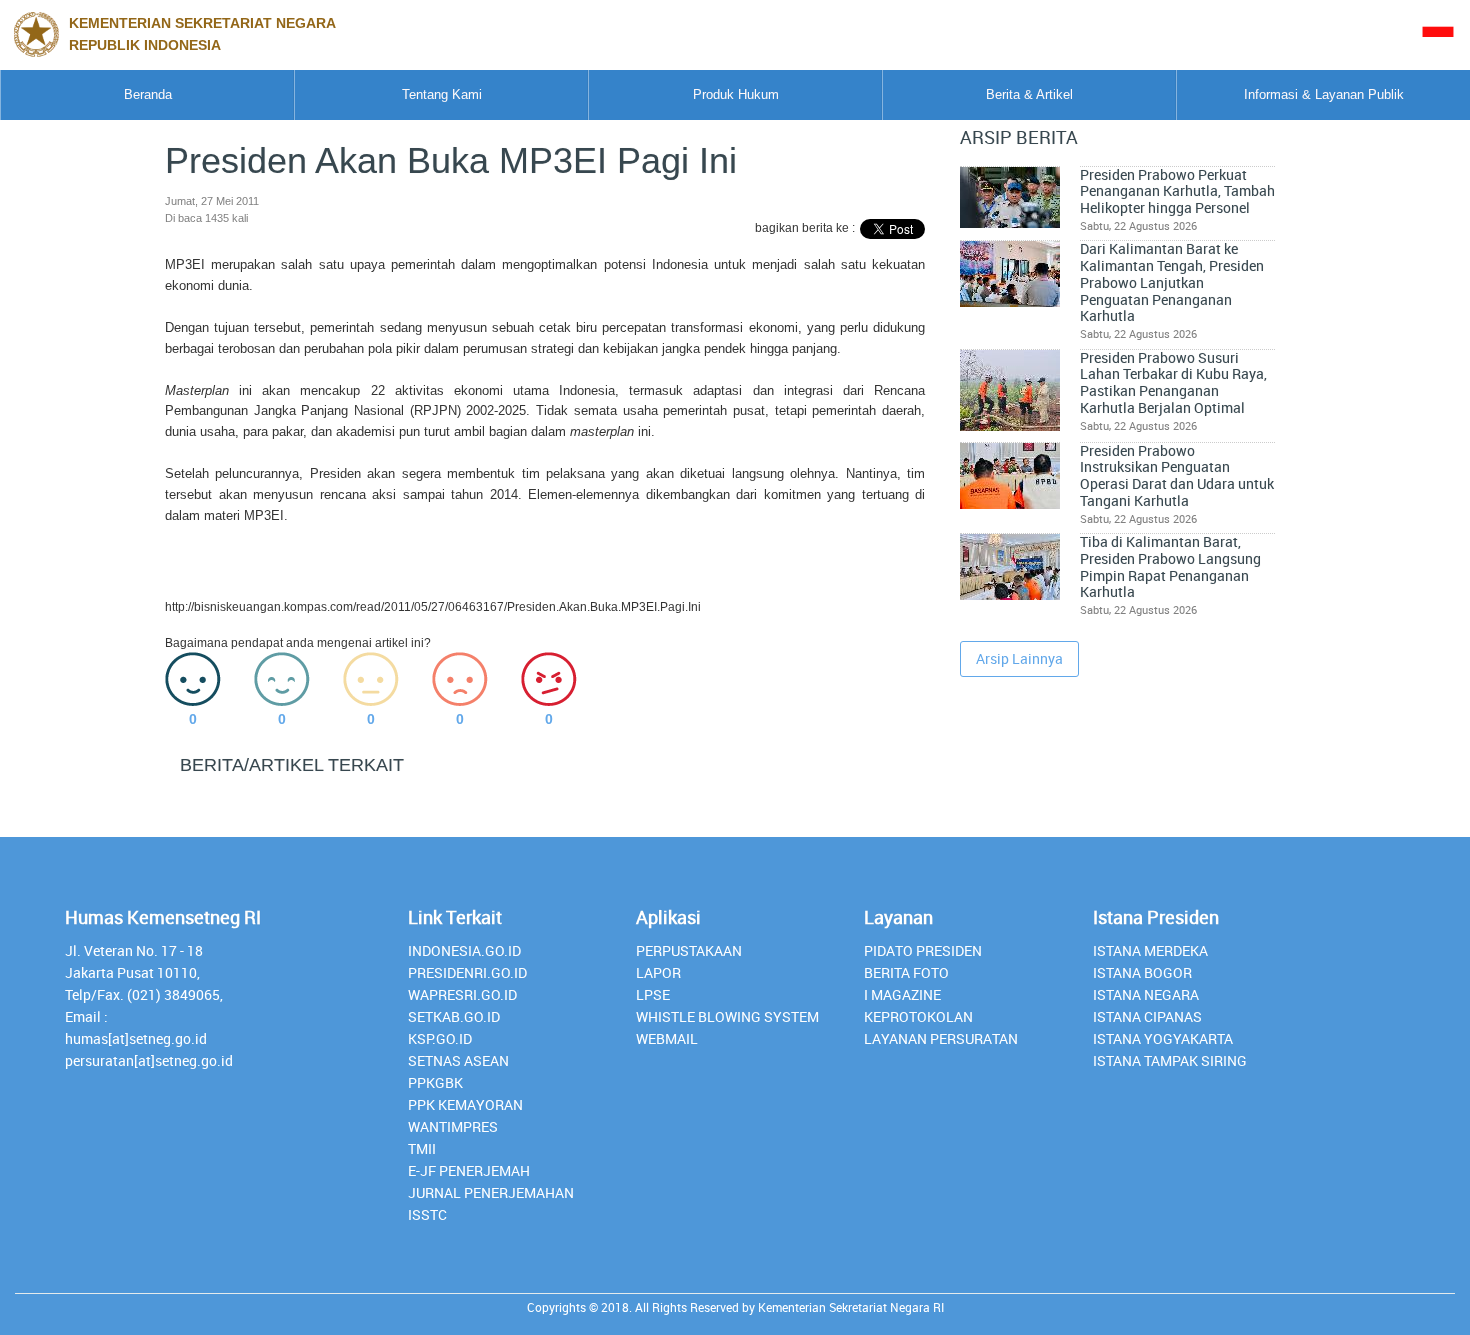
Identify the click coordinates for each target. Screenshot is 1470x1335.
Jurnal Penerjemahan (491, 1192)
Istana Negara (1146, 994)
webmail (667, 1038)
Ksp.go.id (440, 1038)
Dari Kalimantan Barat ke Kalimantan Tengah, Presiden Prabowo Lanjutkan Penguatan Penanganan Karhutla (1172, 282)
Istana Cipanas (1147, 1016)
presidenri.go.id (467, 972)
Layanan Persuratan (941, 1038)
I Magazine (902, 994)
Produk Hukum (736, 94)
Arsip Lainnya (1019, 658)
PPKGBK (435, 1082)
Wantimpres (453, 1126)
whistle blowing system (727, 1016)
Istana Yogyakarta (1163, 1038)
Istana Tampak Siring (1170, 1060)
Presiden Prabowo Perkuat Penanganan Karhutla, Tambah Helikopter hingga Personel (1177, 191)
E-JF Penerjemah (469, 1170)
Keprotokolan (918, 1016)
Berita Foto (906, 972)
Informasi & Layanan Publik (1324, 94)
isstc (427, 1214)
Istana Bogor (1142, 972)
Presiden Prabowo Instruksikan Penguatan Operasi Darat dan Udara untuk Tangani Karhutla (1177, 476)
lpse (653, 994)
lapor (658, 972)
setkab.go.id (454, 1016)
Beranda (148, 94)
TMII (422, 1148)
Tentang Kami (442, 94)
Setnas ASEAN (458, 1060)
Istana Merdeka (1150, 950)
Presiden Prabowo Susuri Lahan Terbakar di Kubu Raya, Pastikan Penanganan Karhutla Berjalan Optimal (1173, 383)
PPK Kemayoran (465, 1104)
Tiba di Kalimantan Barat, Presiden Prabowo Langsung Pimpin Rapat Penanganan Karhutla (1170, 567)
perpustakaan (689, 950)
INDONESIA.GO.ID (464, 950)
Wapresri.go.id (462, 994)
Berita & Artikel (1029, 94)
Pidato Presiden (923, 950)
